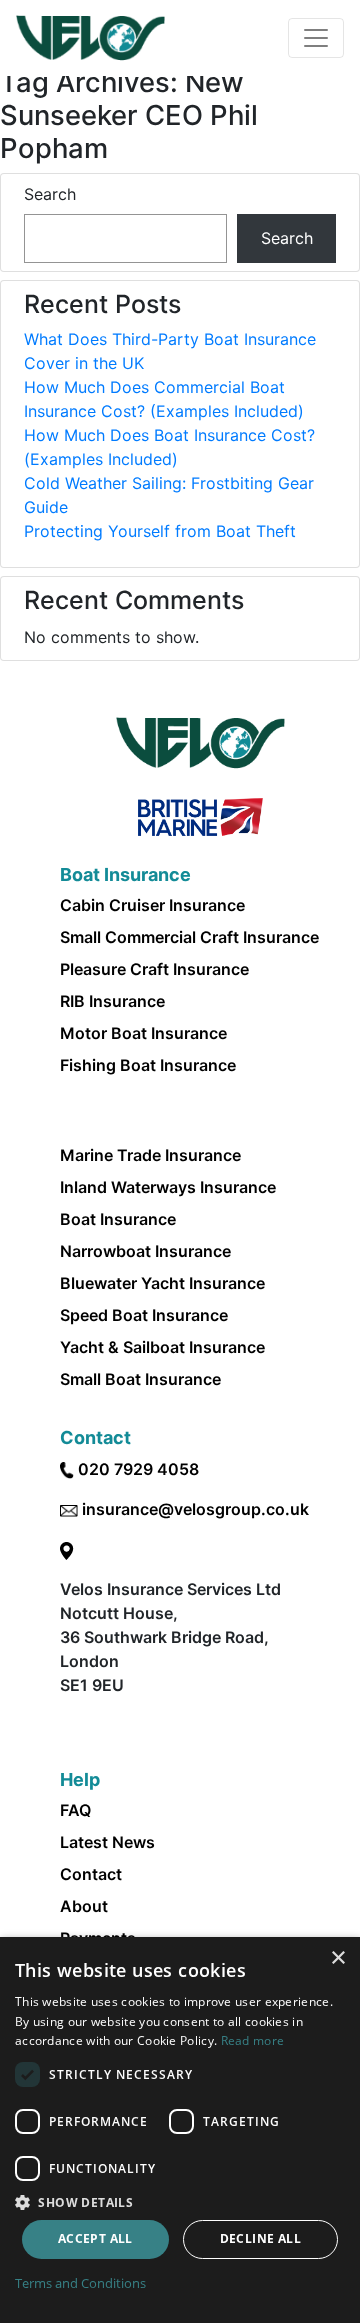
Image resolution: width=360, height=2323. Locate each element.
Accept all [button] (95, 2238)
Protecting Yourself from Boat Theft (160, 531)
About (84, 1906)
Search (50, 194)
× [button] (337, 1958)
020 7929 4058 (138, 1469)
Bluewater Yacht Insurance (162, 1283)
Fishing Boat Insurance (148, 1065)
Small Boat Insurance (140, 1379)
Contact (91, 1874)
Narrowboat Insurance (145, 1251)
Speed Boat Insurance (144, 1315)
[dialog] (180, 2130)
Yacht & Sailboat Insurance (162, 1347)
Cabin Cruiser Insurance (152, 905)
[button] (180, 2202)
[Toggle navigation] (316, 38)
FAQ (75, 1810)
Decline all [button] (260, 2238)
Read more (253, 2040)
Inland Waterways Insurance (168, 1187)
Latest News (107, 1842)
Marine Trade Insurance (150, 1155)
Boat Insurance (118, 1219)
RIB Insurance (112, 1001)
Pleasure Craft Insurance (154, 969)
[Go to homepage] (90, 38)
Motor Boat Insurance (143, 1033)
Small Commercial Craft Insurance (189, 937)
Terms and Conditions (80, 2283)
